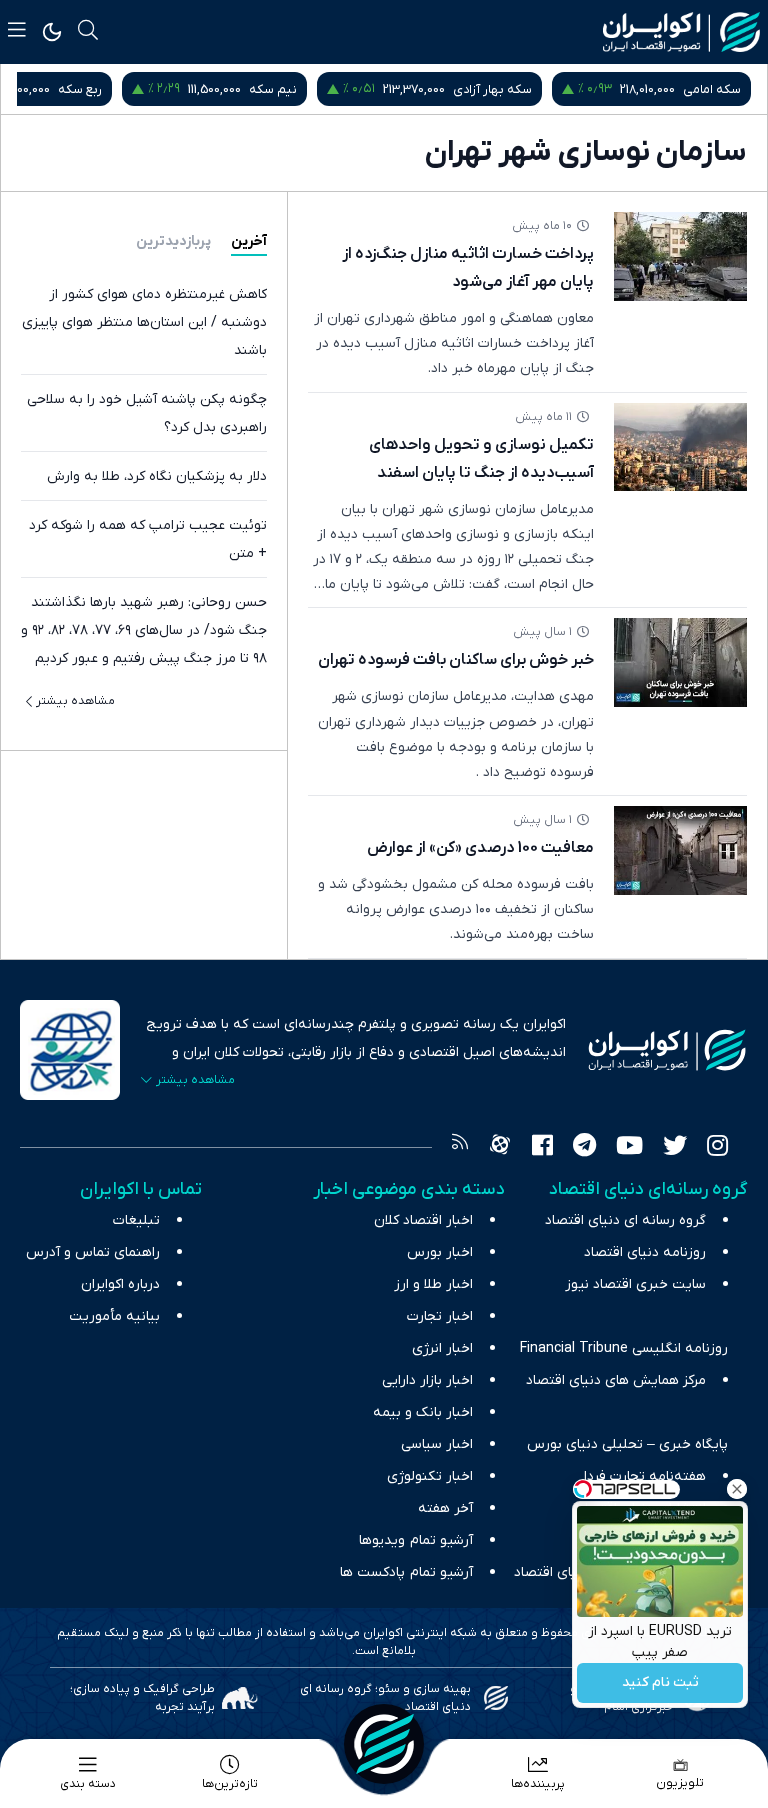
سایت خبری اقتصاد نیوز (635, 1284)
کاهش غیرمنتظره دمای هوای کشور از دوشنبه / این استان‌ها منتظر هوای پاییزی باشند (144, 322)
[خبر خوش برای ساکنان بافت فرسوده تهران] (680, 662)
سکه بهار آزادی (492, 89)
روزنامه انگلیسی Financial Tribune (624, 1348)
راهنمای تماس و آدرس (93, 1252)
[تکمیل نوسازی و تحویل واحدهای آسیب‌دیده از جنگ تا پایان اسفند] (680, 447)
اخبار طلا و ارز (433, 1284)
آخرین (249, 241)
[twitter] (675, 1148)
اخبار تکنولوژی (430, 1476)
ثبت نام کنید (660, 1683)
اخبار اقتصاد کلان (423, 1220)
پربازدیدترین (173, 241)
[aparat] (500, 1148)
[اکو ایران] (681, 32)
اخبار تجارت (440, 1316)
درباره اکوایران (120, 1284)
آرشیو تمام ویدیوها (416, 1540)
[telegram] (584, 1148)
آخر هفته (445, 1508)
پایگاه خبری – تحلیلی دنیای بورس (627, 1444)
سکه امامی (712, 89)
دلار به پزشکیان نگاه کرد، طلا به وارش (157, 476)
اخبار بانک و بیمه (423, 1412)
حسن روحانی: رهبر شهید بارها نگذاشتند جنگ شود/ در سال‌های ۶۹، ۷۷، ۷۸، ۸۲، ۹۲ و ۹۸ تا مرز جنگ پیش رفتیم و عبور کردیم (144, 630)
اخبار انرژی (442, 1348)
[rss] (460, 1148)
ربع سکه (80, 89)
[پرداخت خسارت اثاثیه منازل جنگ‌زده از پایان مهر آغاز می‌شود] (680, 256)
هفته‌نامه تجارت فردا (645, 1476)
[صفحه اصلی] (384, 1744)
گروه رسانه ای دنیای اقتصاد (625, 1220)
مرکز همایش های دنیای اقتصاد (616, 1380)
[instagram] (717, 1148)
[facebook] (542, 1148)
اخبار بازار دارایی (427, 1380)
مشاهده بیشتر (75, 701)
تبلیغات (136, 1220)
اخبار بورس (440, 1252)
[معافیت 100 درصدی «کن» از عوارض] (680, 850)
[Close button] (737, 1489)
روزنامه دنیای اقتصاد (645, 1252)
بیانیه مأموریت (114, 1316)
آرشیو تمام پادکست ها (406, 1572)
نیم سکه (273, 89)
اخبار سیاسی (437, 1444)
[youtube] (629, 1148)
